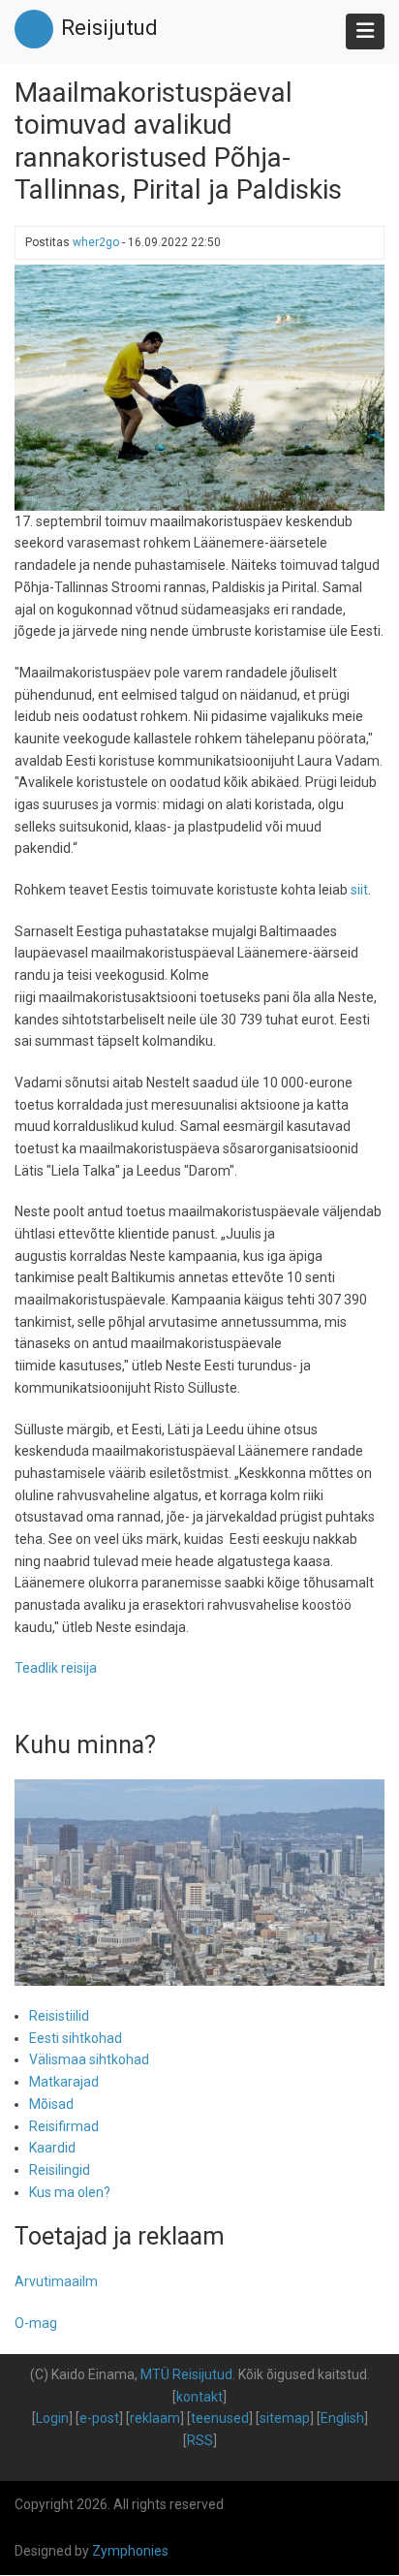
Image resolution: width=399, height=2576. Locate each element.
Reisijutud (109, 28)
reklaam (155, 2418)
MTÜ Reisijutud (186, 2374)
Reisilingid (60, 2170)
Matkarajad (64, 2082)
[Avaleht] (34, 28)
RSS (200, 2440)
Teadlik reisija (56, 1668)
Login (52, 2418)
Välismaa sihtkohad (89, 2059)
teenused (220, 2418)
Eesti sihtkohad (76, 2038)
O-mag (36, 2323)
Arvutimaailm (56, 2281)
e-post (99, 2418)
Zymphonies (130, 2551)
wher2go (96, 242)
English (342, 2418)
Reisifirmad (64, 2126)
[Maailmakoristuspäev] (199, 386)
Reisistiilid (59, 2016)
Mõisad (51, 2104)
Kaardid (52, 2148)
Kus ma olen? (70, 2192)
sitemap (285, 2418)
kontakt (199, 2397)
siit (359, 890)
